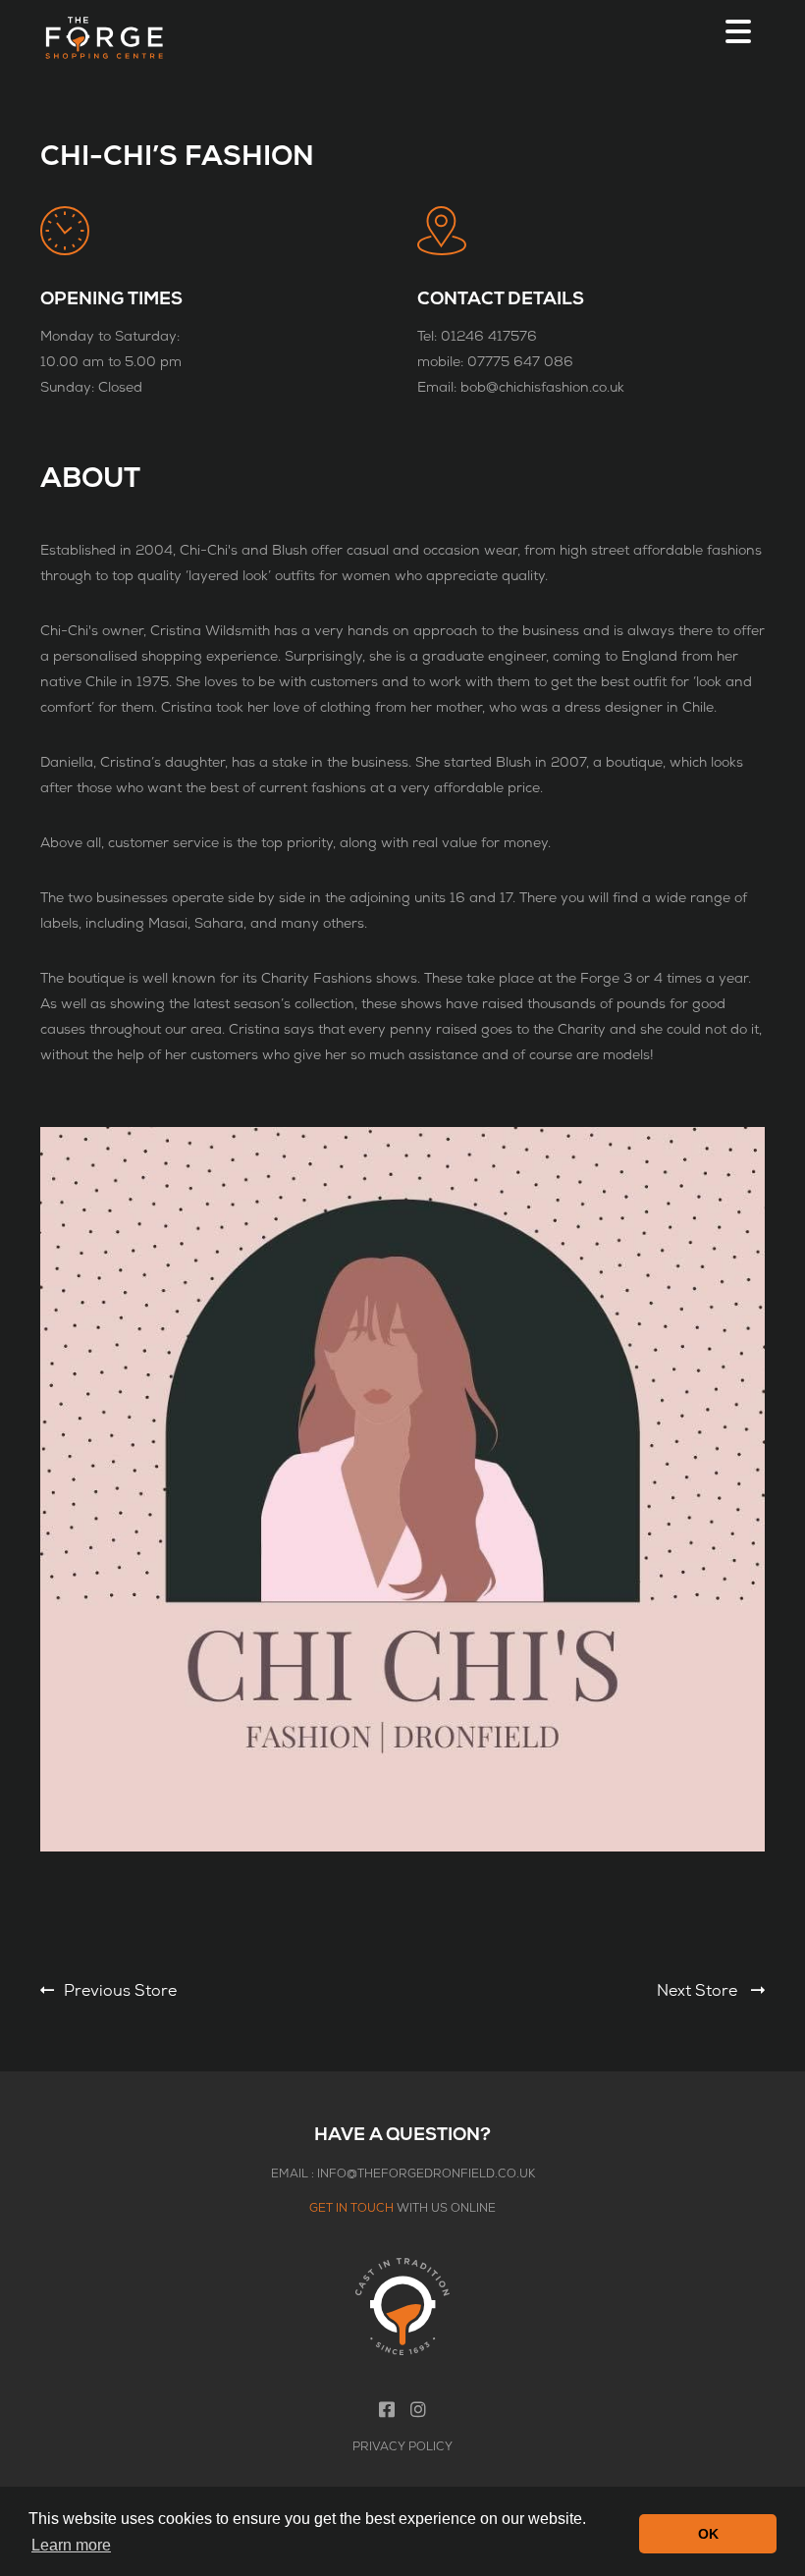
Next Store (699, 1991)
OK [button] (708, 2534)
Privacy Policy (402, 2447)
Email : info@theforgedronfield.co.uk (403, 2174)
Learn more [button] (71, 2545)
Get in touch (351, 2208)
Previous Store (120, 1991)
